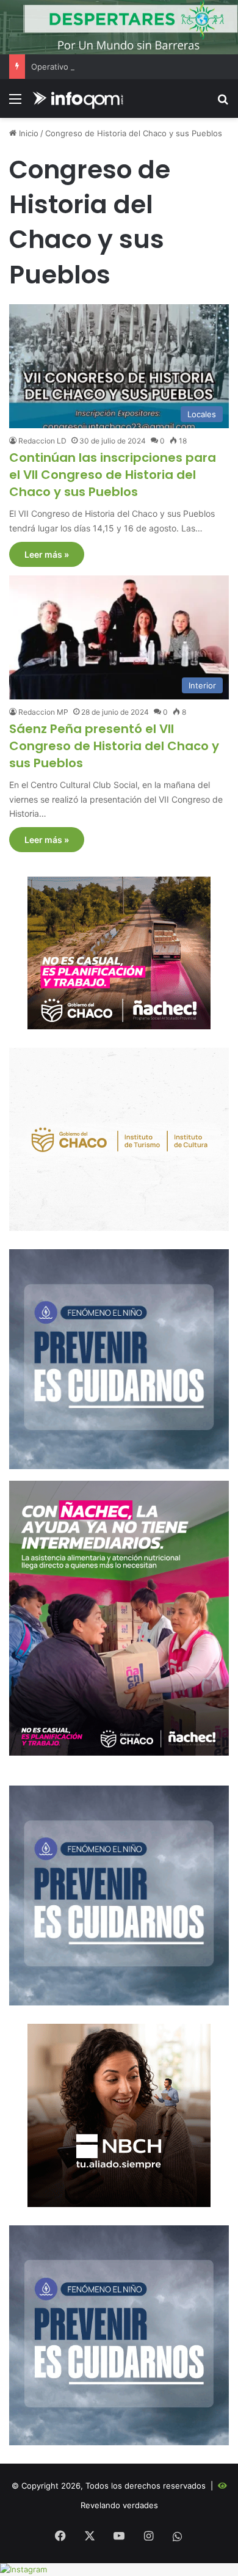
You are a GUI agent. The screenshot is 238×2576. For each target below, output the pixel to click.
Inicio (27, 133)
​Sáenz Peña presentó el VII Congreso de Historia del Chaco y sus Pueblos (114, 746)
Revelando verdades (119, 2505)
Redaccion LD (42, 441)
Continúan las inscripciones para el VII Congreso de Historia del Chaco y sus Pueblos (113, 475)
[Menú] (15, 103)
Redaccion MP (43, 712)
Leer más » (47, 554)
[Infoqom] (79, 99)
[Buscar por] (223, 103)
